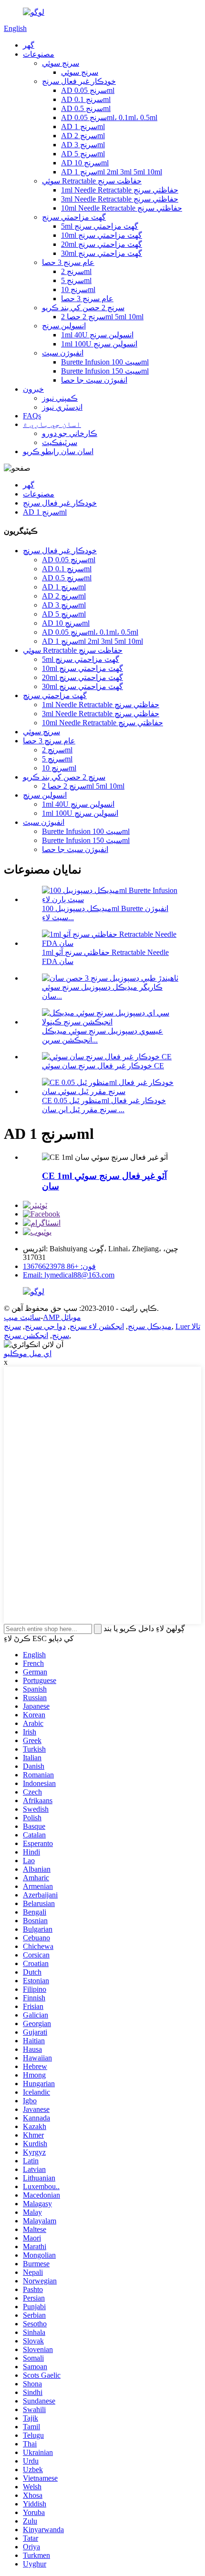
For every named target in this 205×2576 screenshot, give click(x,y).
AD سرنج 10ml (85, 163)
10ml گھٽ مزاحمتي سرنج (102, 235)
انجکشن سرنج (26, 1335)
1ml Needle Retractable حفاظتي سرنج (120, 190)
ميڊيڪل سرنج (150, 1326)
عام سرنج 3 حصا (68, 262)
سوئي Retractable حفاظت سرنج (92, 181)
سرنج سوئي (61, 63)
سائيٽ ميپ (22, 1317)
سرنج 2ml (76, 271)
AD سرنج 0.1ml (86, 99)
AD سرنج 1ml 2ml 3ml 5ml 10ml (112, 172)
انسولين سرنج (64, 326)
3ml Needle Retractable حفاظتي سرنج (120, 199)
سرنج (12, 1326)
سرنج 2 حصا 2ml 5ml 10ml (102, 317)
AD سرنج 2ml (83, 136)
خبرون (33, 389)
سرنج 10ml (78, 289)
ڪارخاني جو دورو (70, 433)
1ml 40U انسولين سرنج (97, 335)
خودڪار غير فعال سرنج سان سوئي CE (103, 1066)
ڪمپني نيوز (60, 398)
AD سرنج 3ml (83, 145)
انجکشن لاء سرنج (97, 1326)
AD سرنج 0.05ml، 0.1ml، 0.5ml (109, 117)
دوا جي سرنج (45, 1326)
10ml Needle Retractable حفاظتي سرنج (122, 208)
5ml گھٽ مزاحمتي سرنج (100, 226)
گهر (29, 45)
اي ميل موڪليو (28, 1354)
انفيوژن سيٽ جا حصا (94, 380)
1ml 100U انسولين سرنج (99, 344)
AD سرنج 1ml (83, 127)
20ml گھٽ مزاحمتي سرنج (102, 244)
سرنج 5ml (76, 280)
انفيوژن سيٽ (63, 353)
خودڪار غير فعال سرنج (79, 81)
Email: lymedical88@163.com (69, 1275)
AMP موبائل (62, 1317)
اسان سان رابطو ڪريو (58, 451)
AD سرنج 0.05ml (88, 90)
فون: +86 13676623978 (59, 1266)
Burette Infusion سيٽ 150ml (105, 371)
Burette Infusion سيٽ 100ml (105, 362)
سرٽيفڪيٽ (60, 442)
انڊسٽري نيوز (62, 407)
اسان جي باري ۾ (52, 424)
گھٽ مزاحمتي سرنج (74, 217)
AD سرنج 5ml (83, 154)
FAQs (32, 416)
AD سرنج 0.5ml (86, 108)
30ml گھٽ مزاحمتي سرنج (102, 253)
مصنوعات (39, 54)
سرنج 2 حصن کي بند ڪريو (83, 308)
